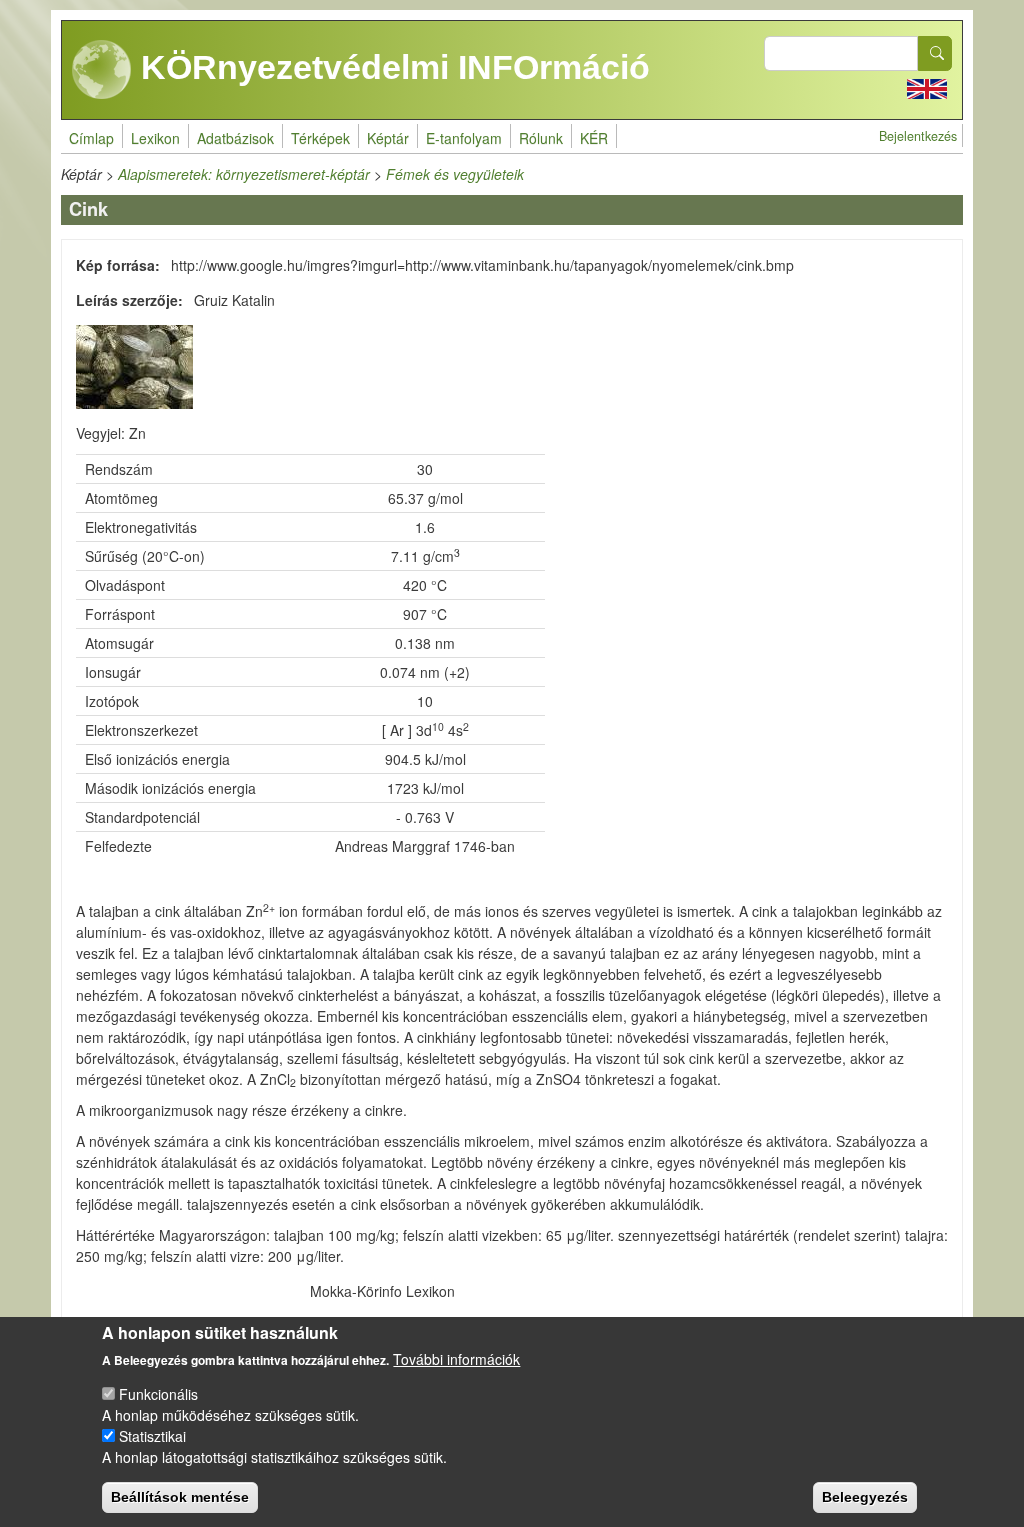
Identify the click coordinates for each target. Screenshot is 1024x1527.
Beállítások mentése (180, 1497)
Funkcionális (158, 1394)
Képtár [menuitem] (388, 138)
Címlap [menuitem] (91, 138)
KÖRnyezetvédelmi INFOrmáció (391, 67)
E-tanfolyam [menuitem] (464, 138)
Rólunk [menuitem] (541, 138)
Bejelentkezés (918, 136)
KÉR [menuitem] (594, 138)
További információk (456, 1359)
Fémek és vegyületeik (455, 174)
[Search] (935, 53)
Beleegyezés (865, 1497)
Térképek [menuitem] (320, 138)
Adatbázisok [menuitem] (235, 138)
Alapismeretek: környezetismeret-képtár (244, 174)
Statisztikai (152, 1436)
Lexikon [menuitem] (155, 138)
